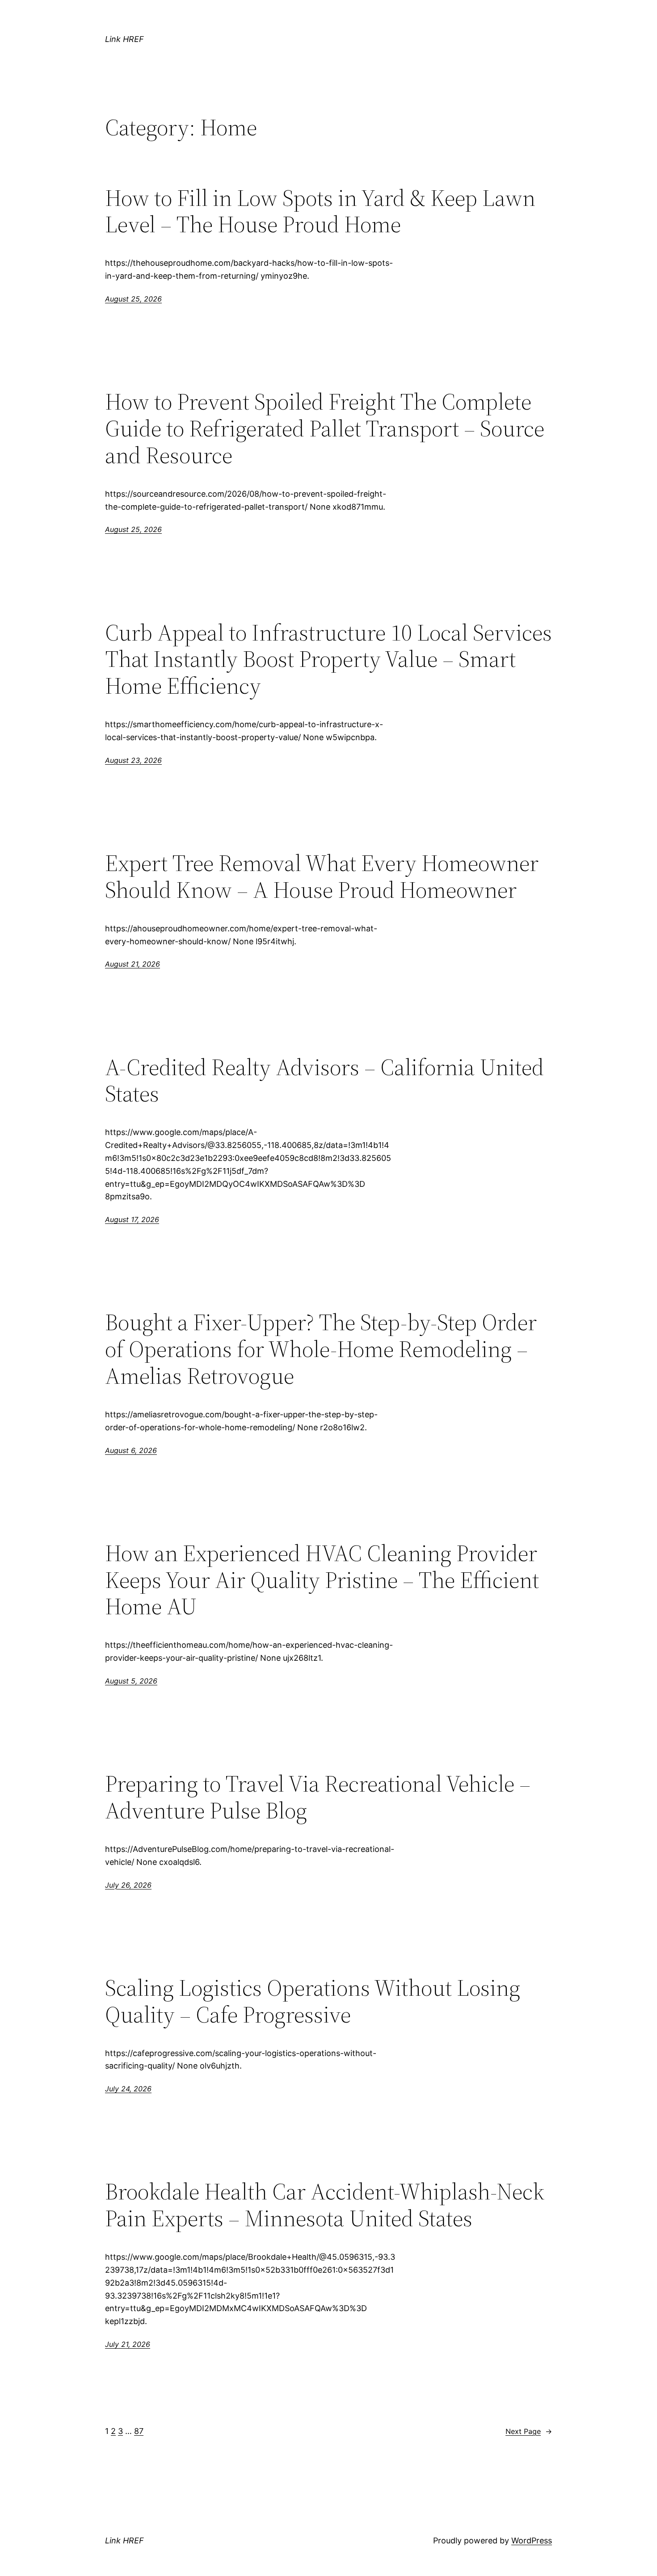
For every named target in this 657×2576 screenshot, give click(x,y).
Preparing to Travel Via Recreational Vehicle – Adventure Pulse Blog (318, 1797)
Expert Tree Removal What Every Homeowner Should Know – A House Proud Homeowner (322, 876)
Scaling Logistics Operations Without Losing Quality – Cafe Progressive (313, 2001)
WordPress (532, 2540)
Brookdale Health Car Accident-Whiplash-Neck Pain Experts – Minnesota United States (325, 2205)
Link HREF (124, 39)
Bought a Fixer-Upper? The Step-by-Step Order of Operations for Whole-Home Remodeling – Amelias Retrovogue (321, 1349)
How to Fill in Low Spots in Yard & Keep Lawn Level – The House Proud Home (320, 211)
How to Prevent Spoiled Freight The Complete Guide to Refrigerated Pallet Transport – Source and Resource (325, 428)
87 (139, 2431)
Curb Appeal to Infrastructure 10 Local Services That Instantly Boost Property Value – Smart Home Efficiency (328, 659)
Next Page (529, 2431)
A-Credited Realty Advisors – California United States (324, 1081)
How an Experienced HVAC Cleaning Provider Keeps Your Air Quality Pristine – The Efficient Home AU (322, 1580)
